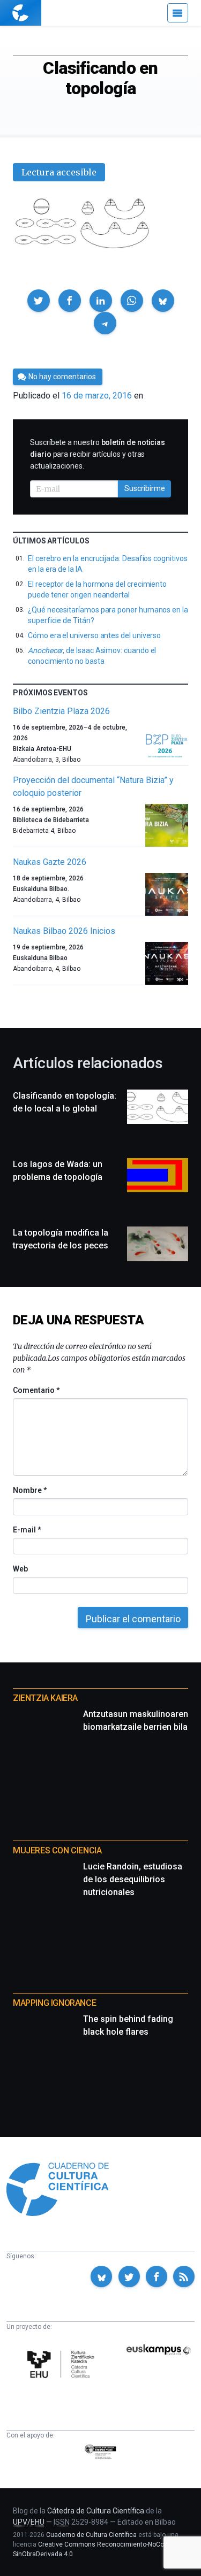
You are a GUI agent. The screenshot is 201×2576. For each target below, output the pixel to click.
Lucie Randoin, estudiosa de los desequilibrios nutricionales (133, 1879)
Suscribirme (145, 488)
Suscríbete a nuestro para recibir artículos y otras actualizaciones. (98, 454)
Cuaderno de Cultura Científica (91, 2535)
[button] (39, 301)
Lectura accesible (59, 172)
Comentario (36, 1390)
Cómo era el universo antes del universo (94, 635)
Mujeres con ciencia (57, 1850)
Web (20, 1569)
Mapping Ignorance (54, 2003)
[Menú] (178, 13)
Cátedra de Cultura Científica (96, 2511)
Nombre (29, 1490)
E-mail (27, 1530)
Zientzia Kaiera (45, 1698)
